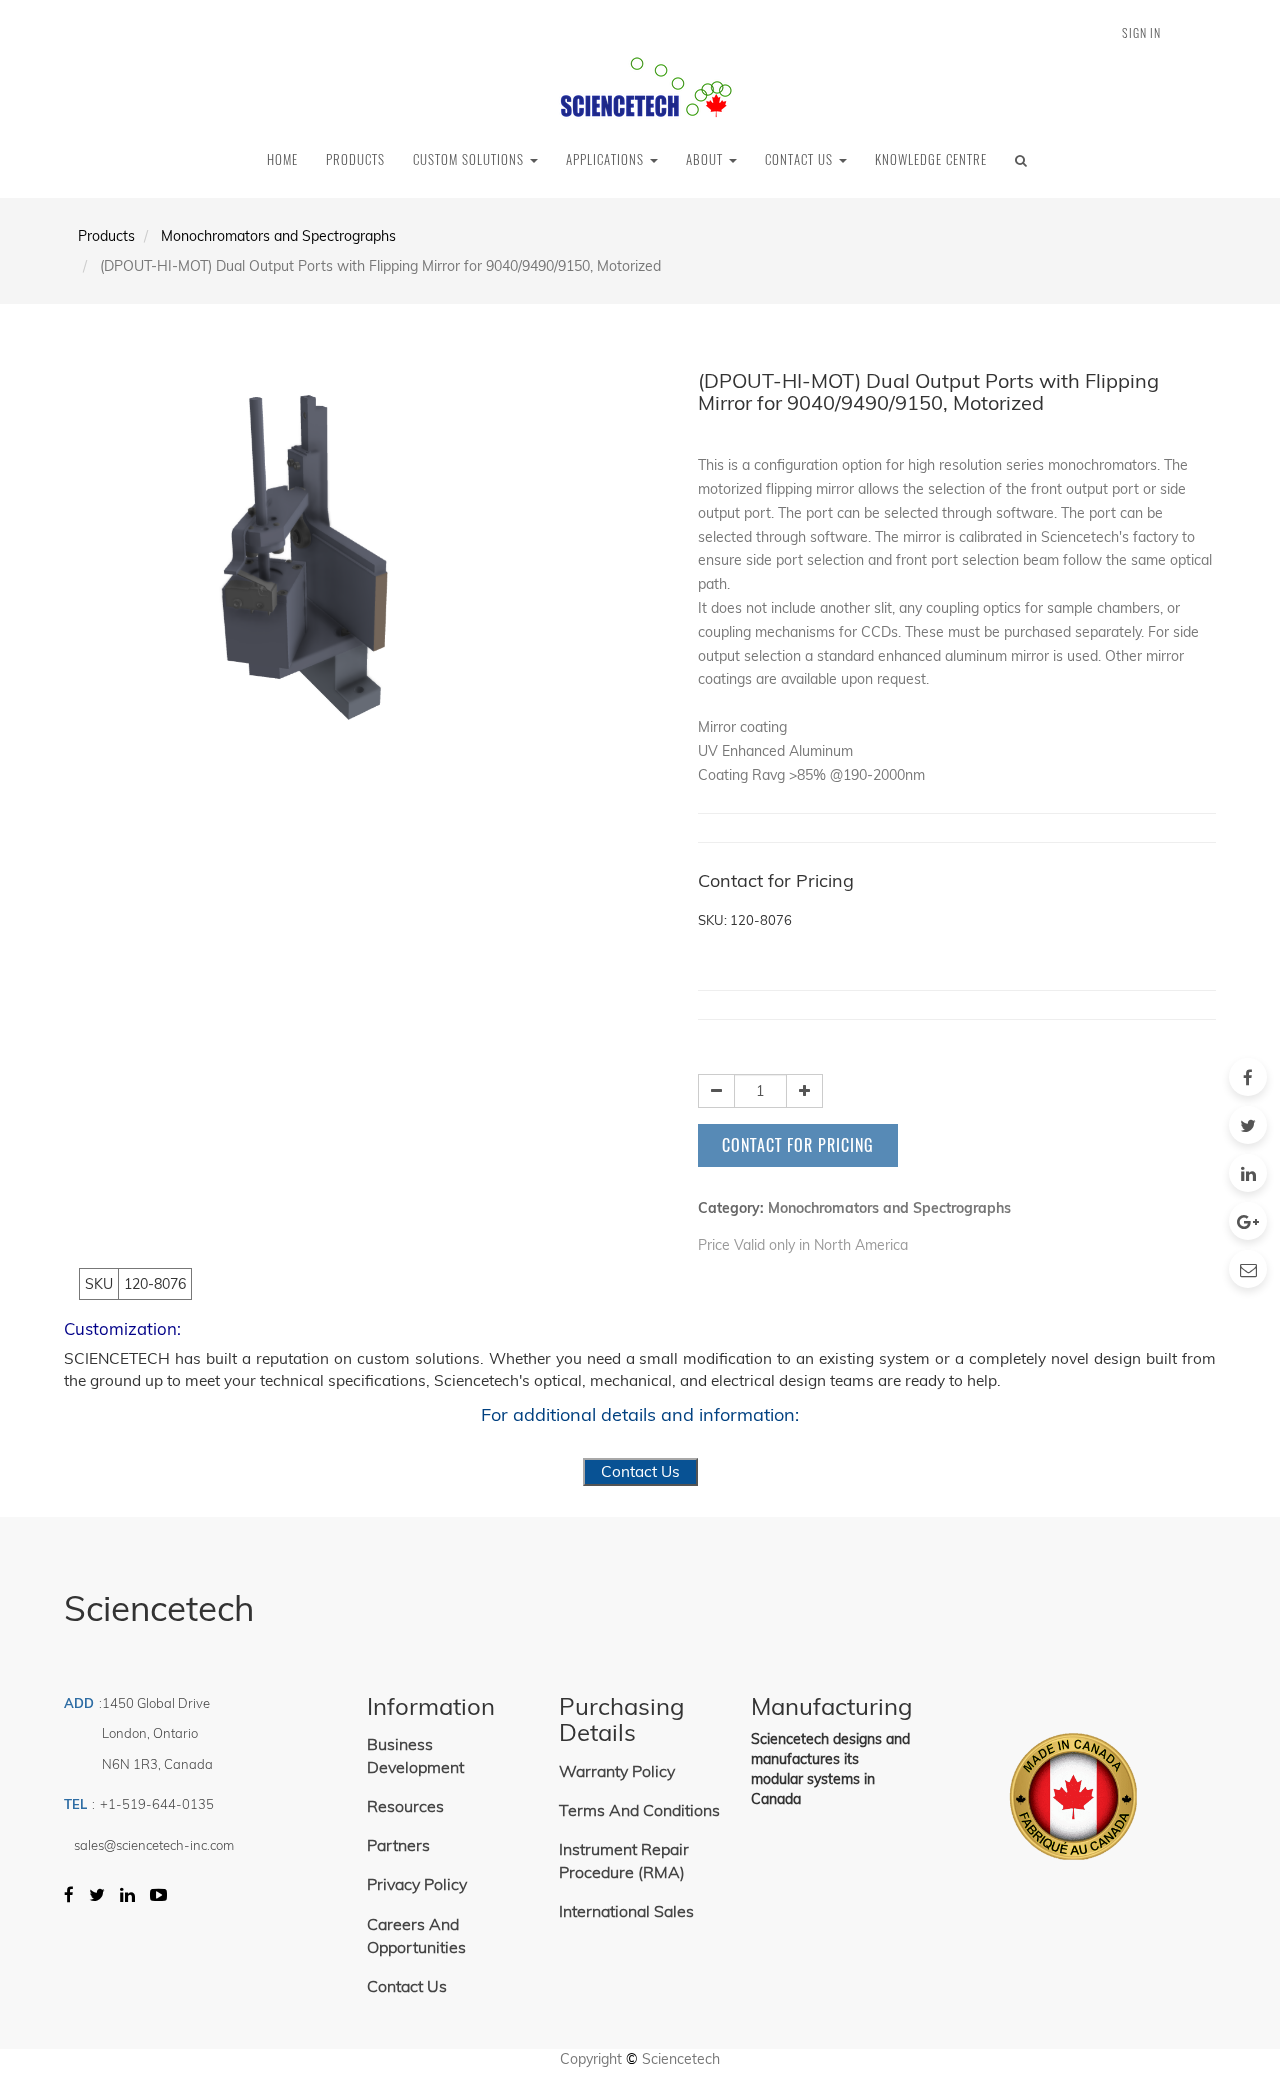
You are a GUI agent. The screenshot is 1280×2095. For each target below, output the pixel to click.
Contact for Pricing (798, 1145)
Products (106, 236)
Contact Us (640, 1471)
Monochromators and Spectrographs (278, 236)
